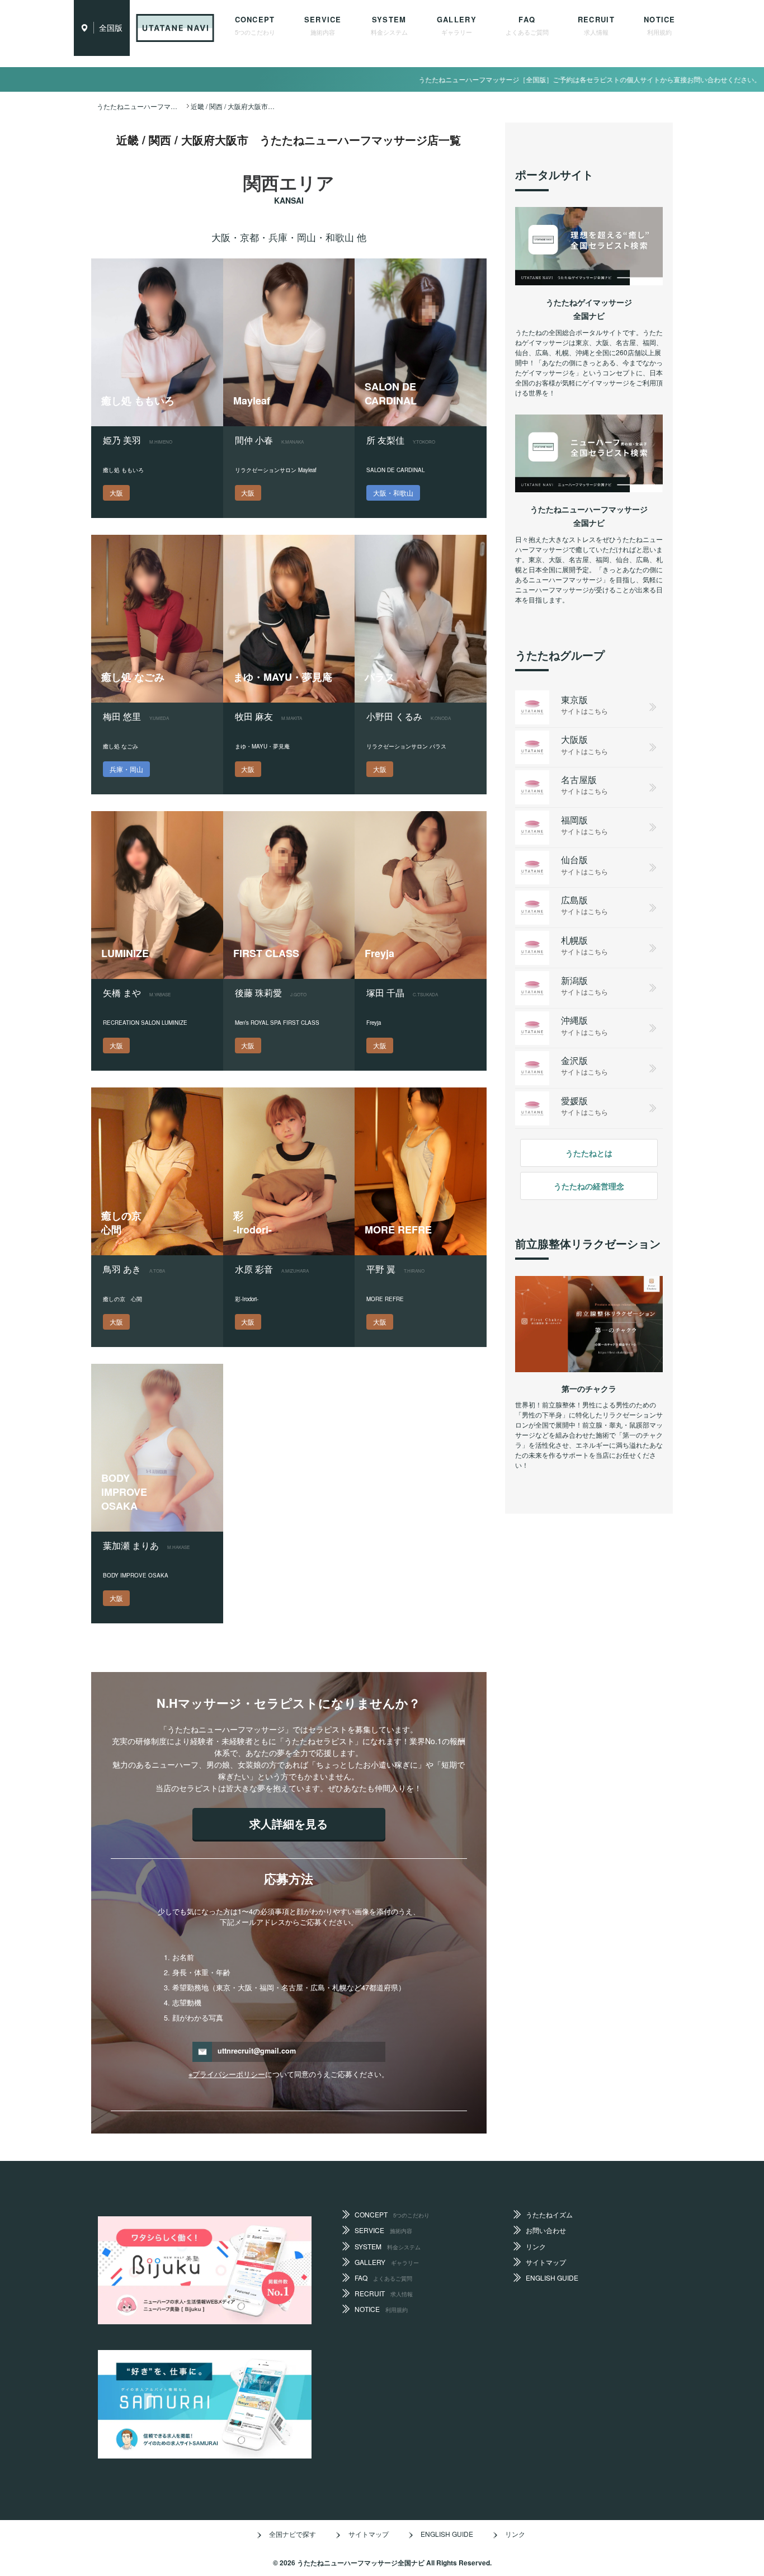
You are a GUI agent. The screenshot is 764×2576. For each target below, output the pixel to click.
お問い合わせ (546, 2230)
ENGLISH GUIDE (552, 2278)
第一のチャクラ (589, 1388)
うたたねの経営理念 (589, 1186)
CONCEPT (255, 25)
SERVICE (323, 25)
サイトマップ (546, 2262)
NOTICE (660, 25)
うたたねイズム (549, 2214)
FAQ (527, 25)
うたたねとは (589, 1153)
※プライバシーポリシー (227, 2074)
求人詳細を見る (289, 1823)
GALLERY (457, 25)
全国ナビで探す (293, 2534)
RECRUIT (596, 25)
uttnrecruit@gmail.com (257, 2051)
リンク (536, 2246)
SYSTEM (389, 25)
